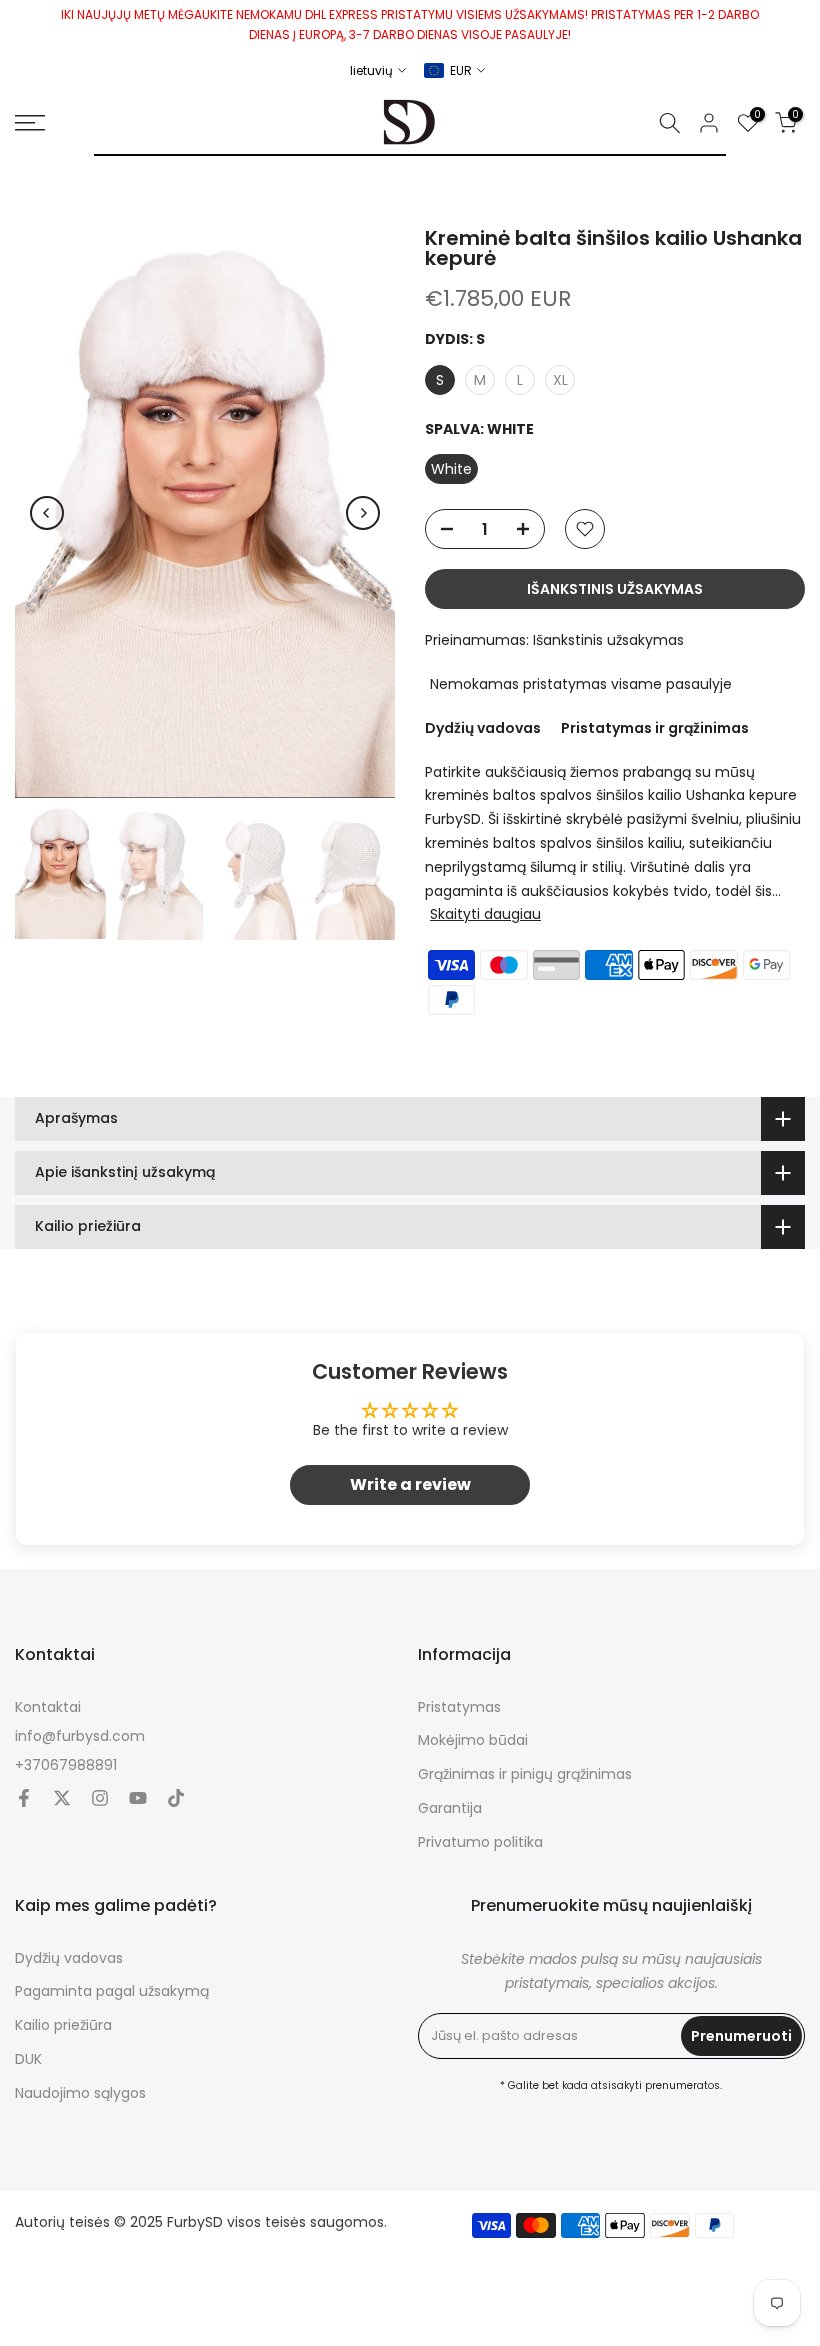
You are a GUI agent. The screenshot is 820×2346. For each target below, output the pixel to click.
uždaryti (22, 24)
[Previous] (47, 513)
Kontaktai (48, 1707)
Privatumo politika (480, 1842)
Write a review (410, 1484)
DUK (28, 2059)
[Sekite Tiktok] (176, 1799)
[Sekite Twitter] (62, 1799)
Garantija (450, 1808)
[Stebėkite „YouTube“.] (138, 1799)
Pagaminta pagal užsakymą (112, 1991)
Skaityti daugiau (485, 914)
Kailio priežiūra (63, 2025)
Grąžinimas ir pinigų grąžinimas (525, 1774)
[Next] (363, 513)
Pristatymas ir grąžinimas (655, 728)
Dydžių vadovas (483, 728)
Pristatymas (459, 1707)
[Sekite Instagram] (100, 1799)
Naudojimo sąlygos (80, 2093)
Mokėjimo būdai (473, 1740)
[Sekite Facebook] (24, 1799)
